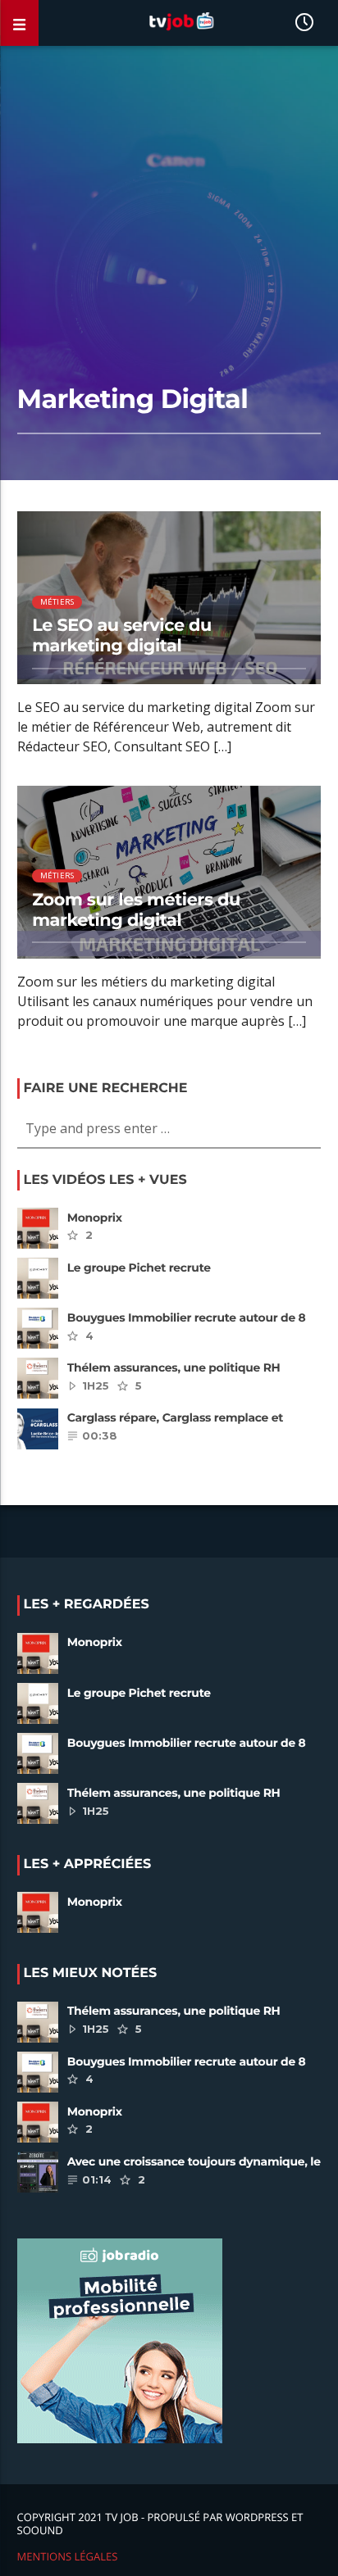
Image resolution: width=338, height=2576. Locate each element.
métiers (57, 602)
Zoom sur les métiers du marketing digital (136, 910)
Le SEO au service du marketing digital (122, 636)
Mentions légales (68, 2556)
